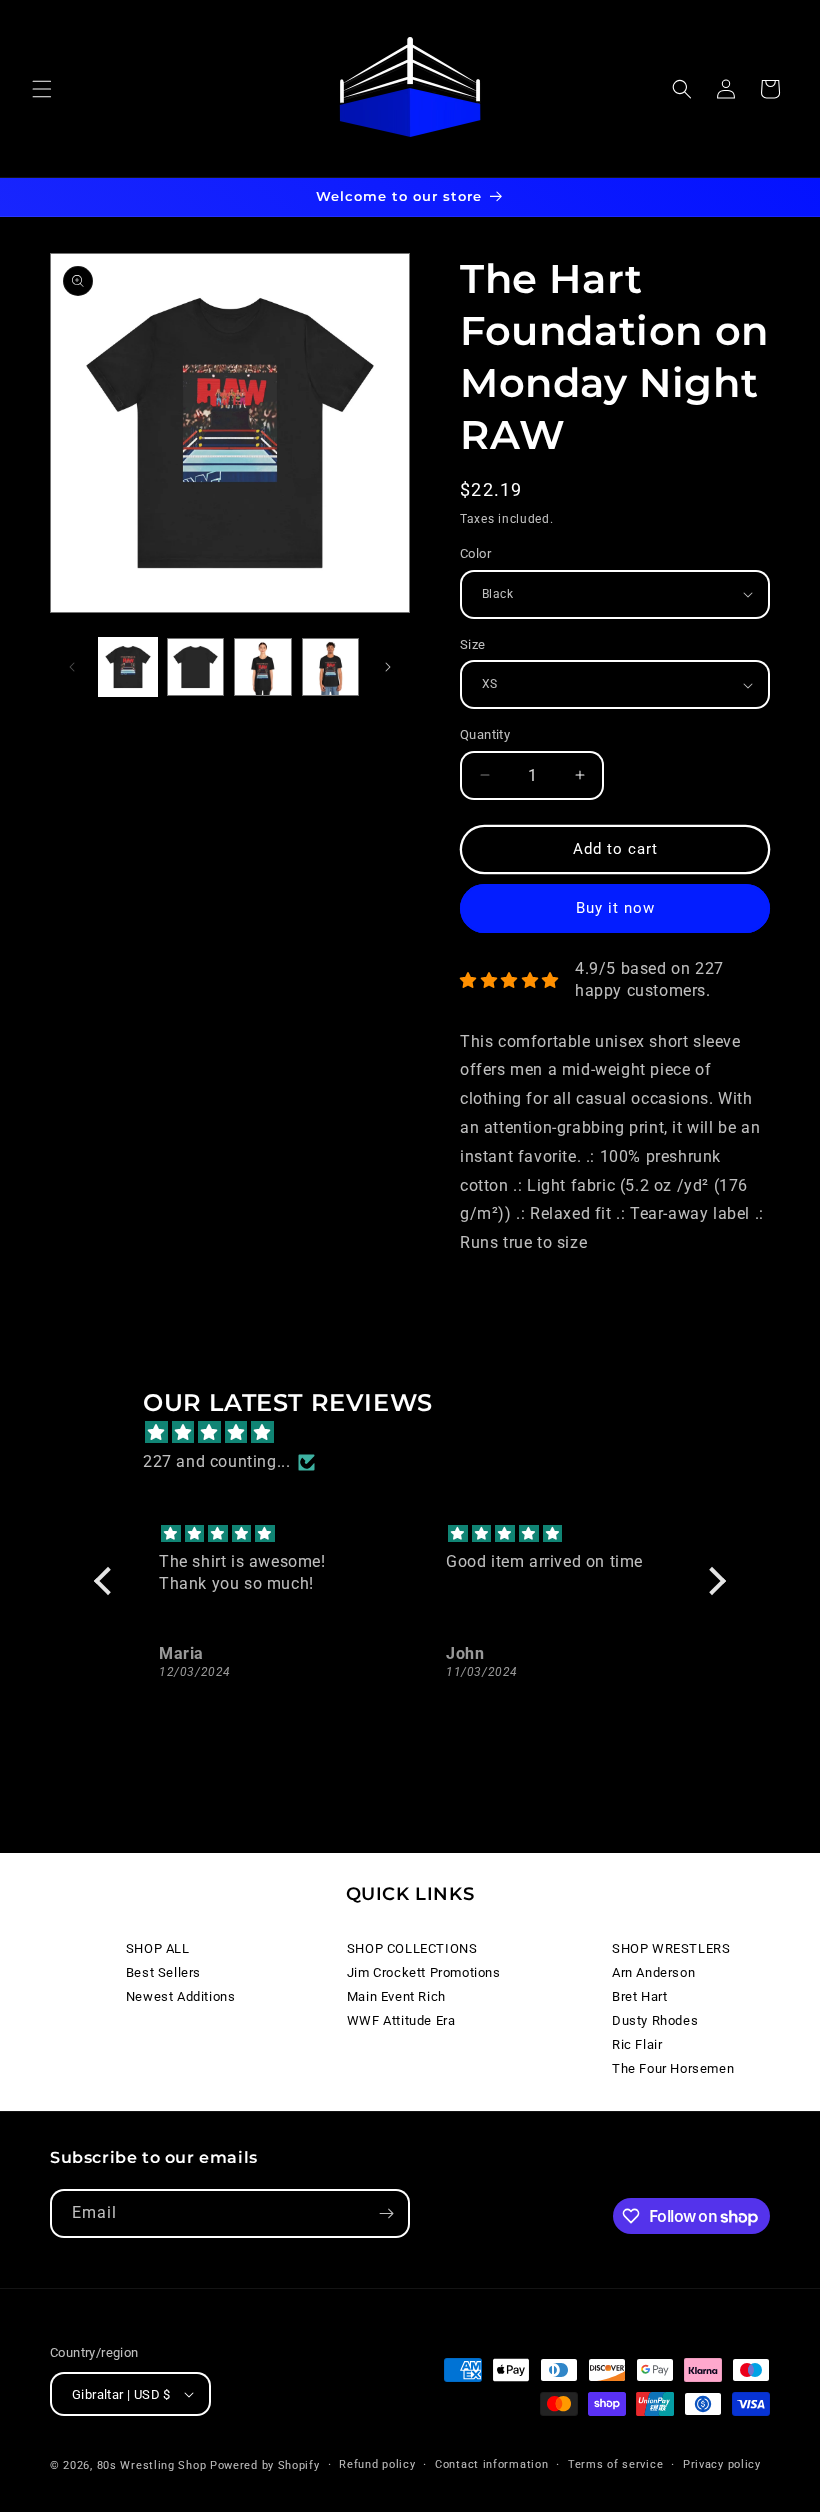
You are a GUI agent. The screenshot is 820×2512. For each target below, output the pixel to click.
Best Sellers (163, 1972)
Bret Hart (639, 1996)
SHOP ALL (158, 1948)
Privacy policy (722, 2464)
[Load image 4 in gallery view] (196, 667)
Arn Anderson (653, 1972)
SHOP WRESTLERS (671, 1948)
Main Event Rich (396, 1996)
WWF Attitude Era (401, 2020)
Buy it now (615, 908)
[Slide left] (72, 667)
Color (475, 553)
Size (473, 644)
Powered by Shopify (265, 2465)
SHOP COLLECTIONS (412, 1948)
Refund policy (377, 2464)
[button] (42, 89)
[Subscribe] (386, 2213)
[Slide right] (388, 667)
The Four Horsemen (673, 2068)
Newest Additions (181, 1996)
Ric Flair (637, 2044)
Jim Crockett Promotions (424, 1972)
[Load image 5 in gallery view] (263, 667)
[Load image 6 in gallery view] (331, 667)
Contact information (491, 2464)
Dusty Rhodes (655, 2020)
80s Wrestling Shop (152, 2465)
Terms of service (615, 2464)
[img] (420, 1433)
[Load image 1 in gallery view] (128, 667)
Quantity (485, 734)
